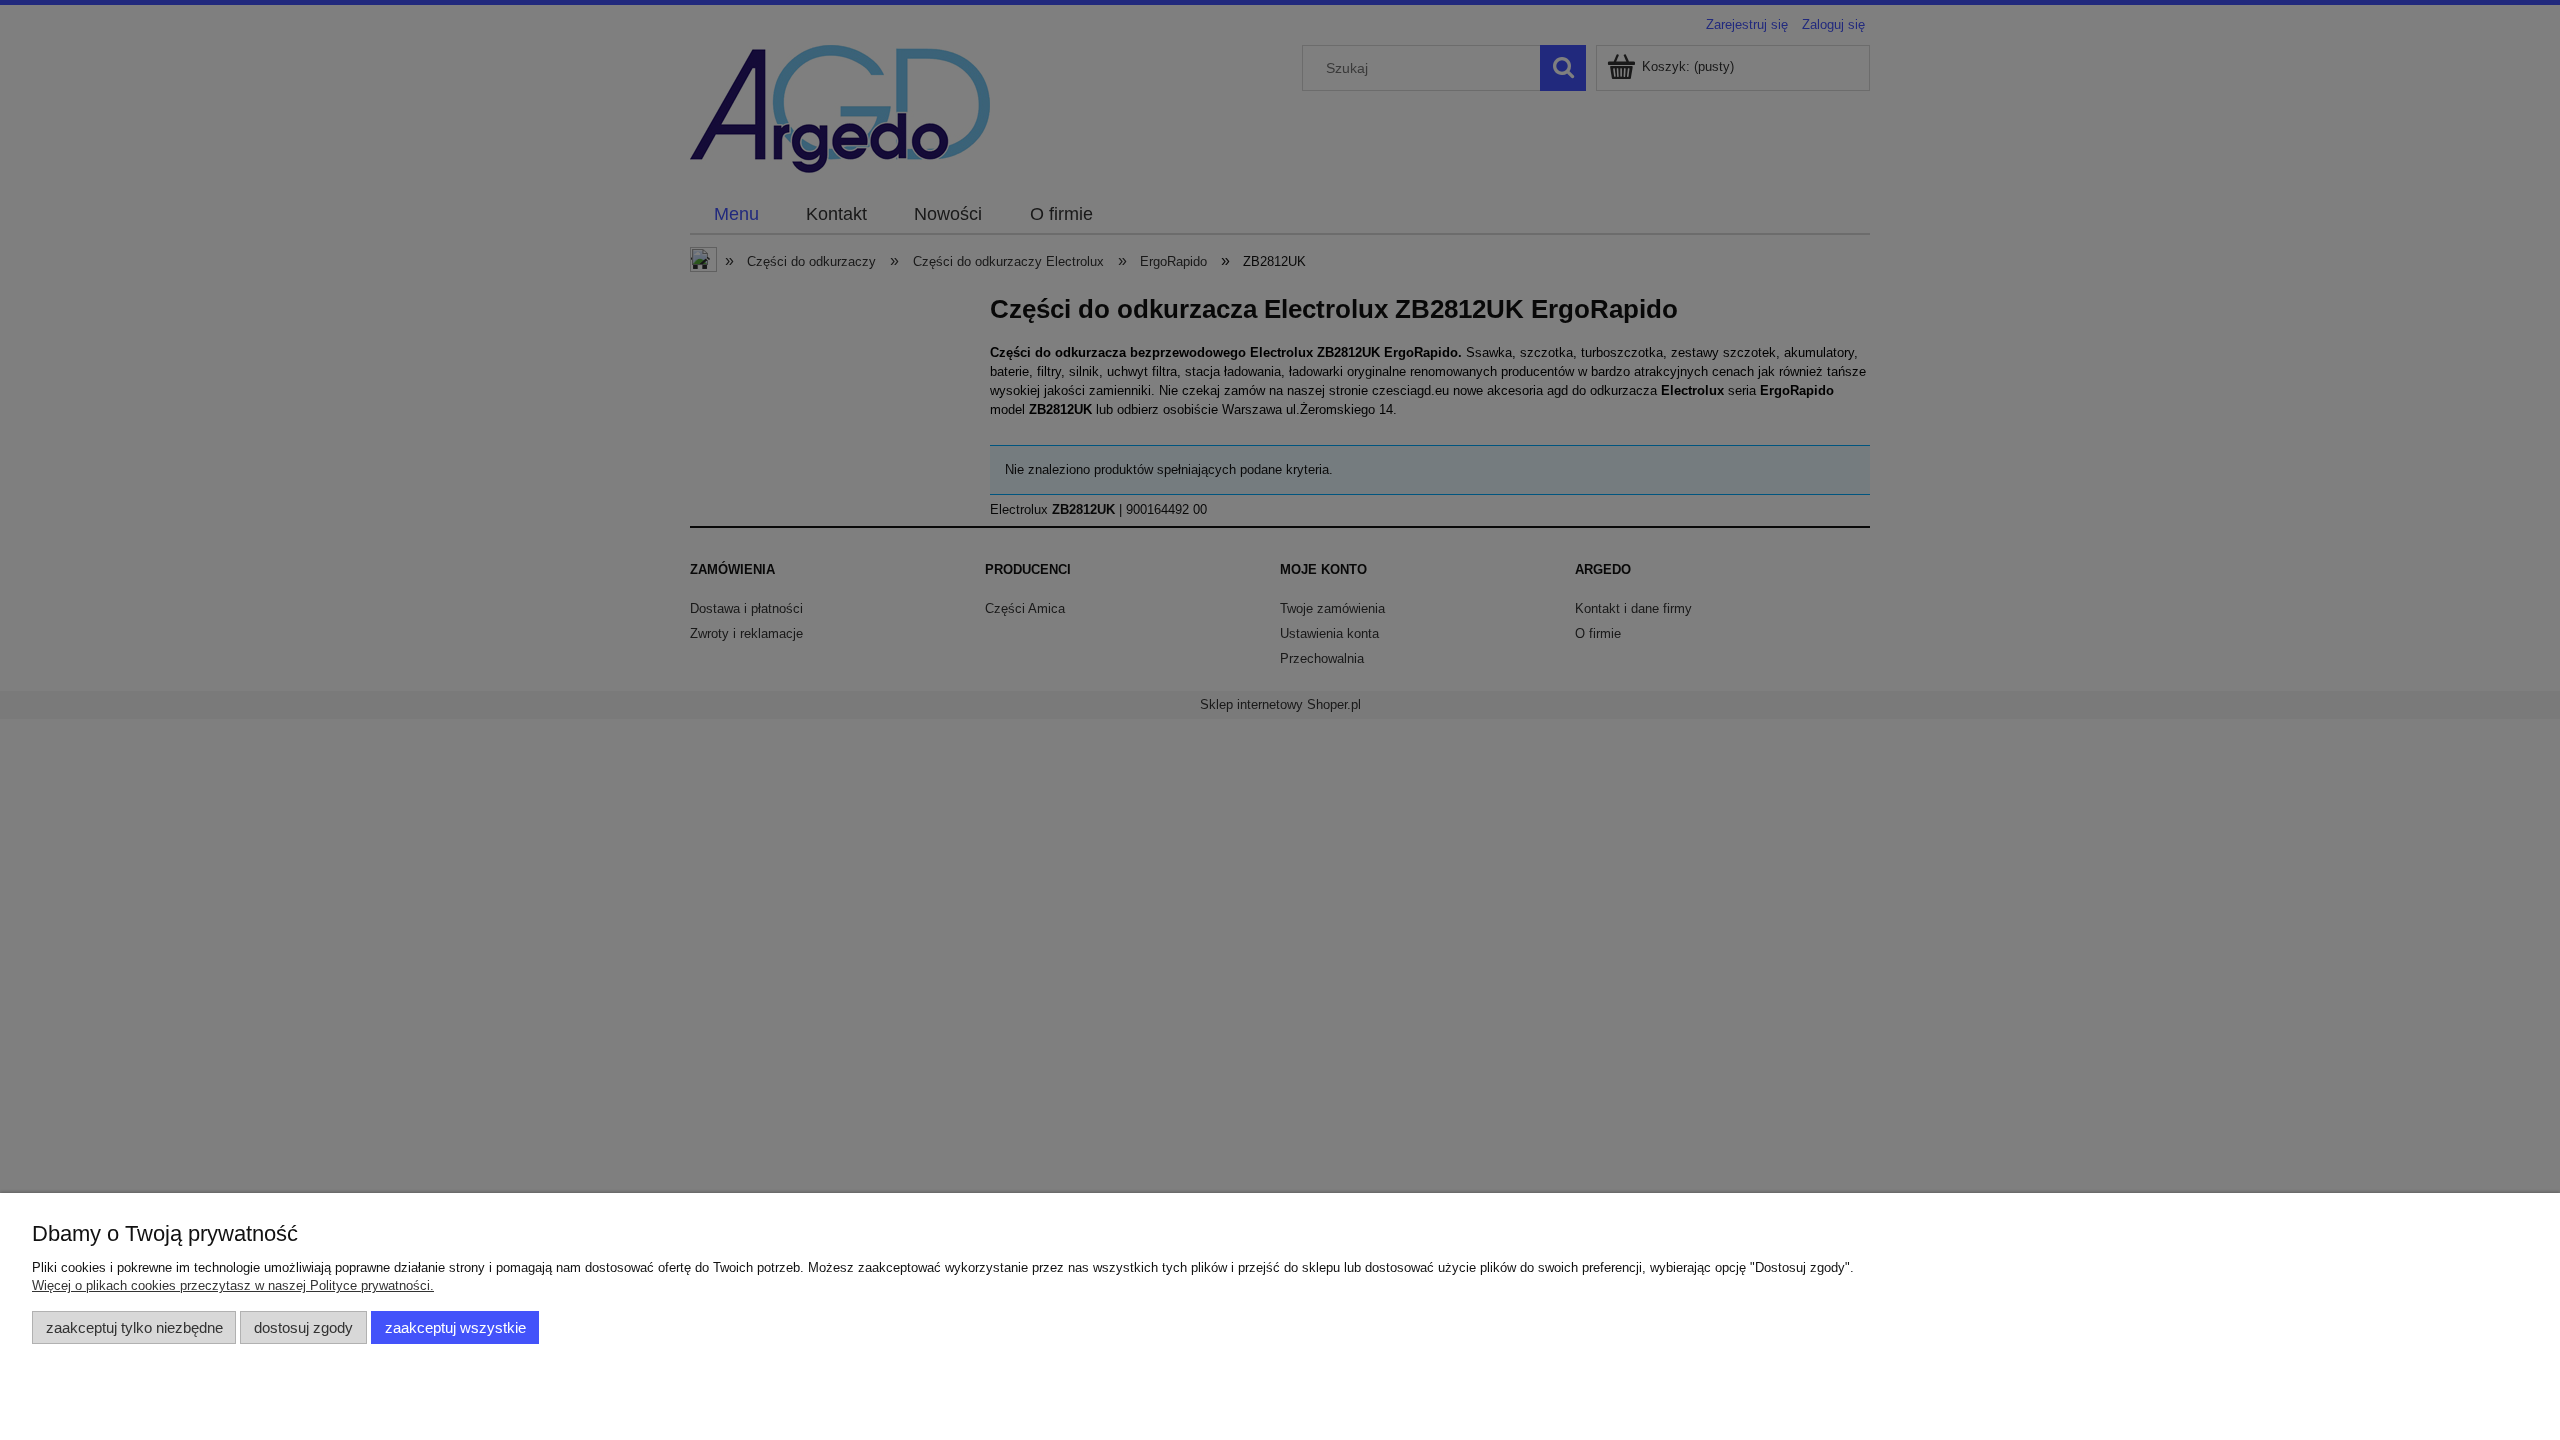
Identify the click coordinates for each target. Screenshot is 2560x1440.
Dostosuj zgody (303, 1327)
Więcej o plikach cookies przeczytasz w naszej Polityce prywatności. (233, 1285)
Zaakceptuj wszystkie (455, 1327)
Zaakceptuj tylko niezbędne (134, 1327)
